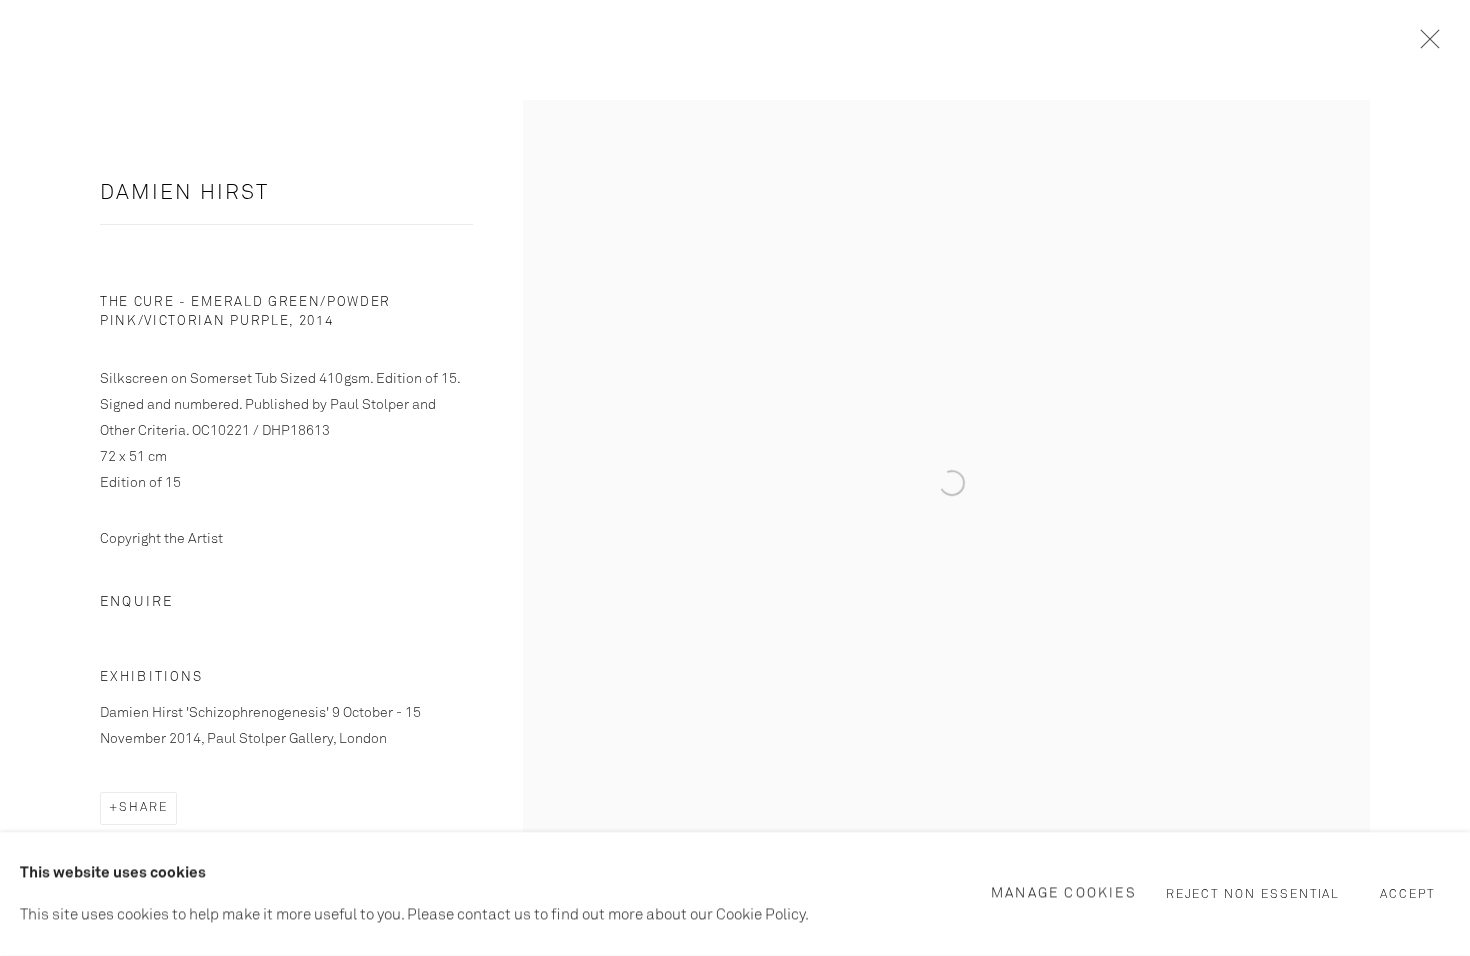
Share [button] (143, 808)
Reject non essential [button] (1253, 895)
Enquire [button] (136, 602)
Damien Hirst (184, 193)
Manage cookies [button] (1064, 893)
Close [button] (1425, 45)
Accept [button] (1407, 895)
